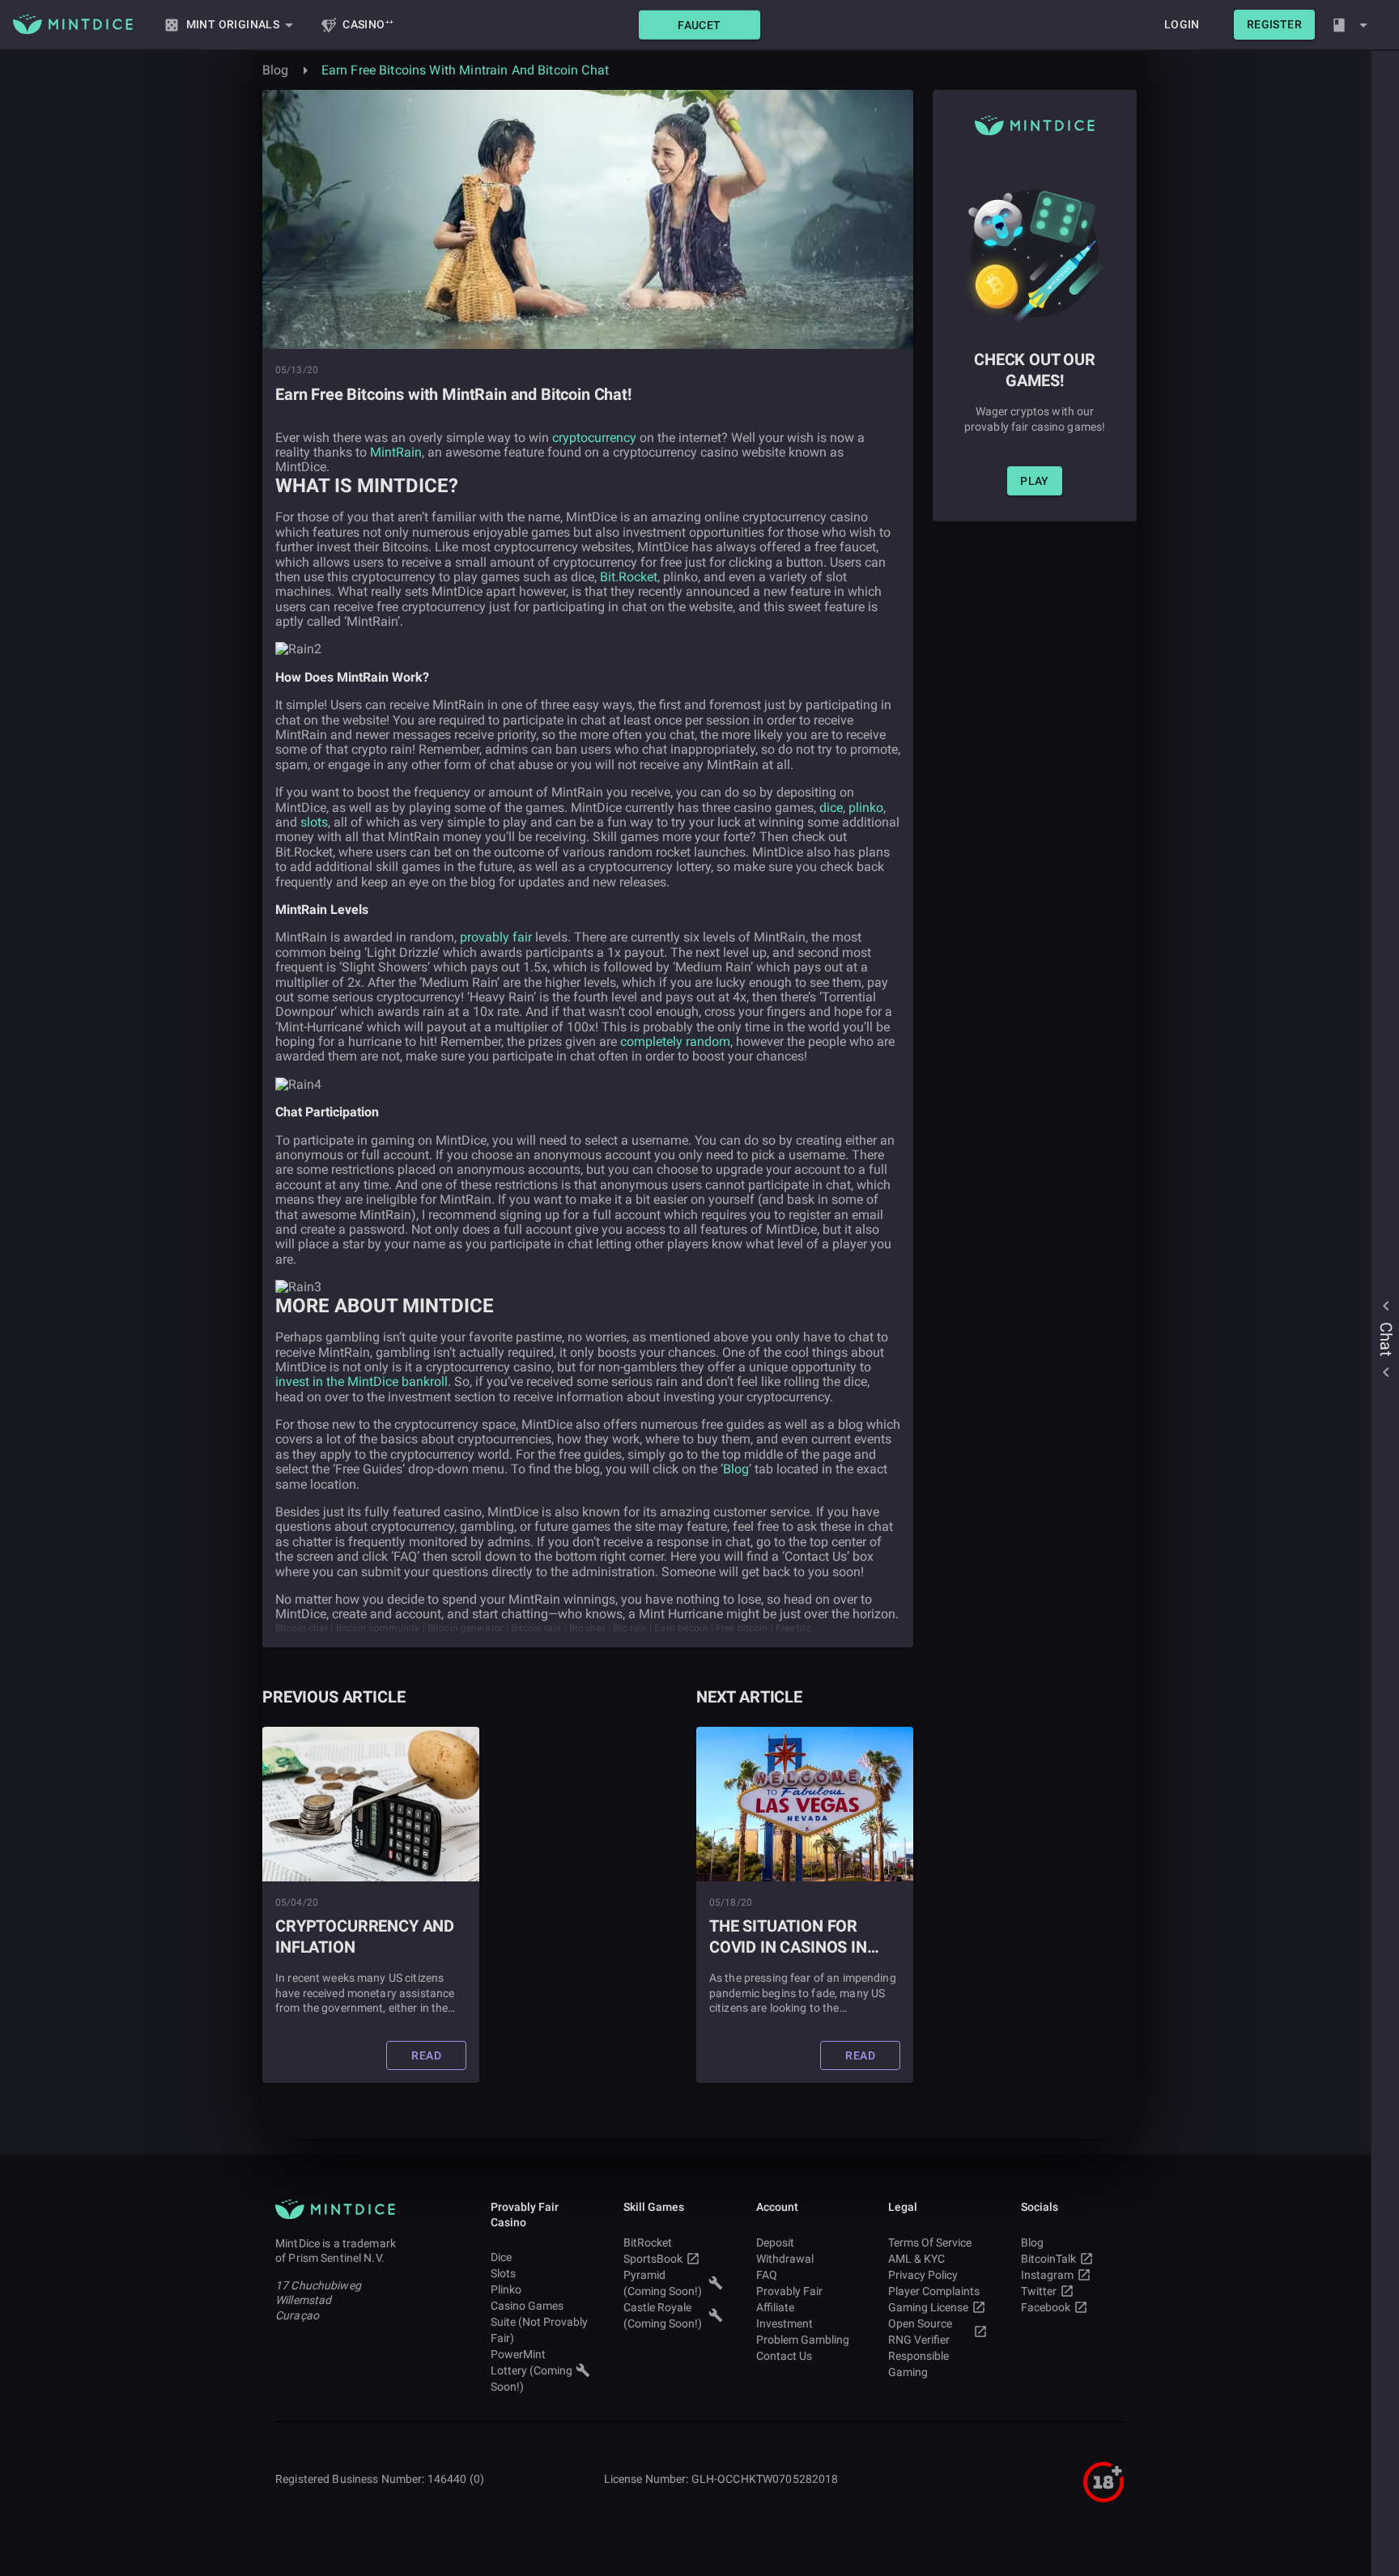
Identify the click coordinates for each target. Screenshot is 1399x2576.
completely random (675, 1041)
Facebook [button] (1046, 2307)
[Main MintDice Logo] (73, 24)
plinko (866, 808)
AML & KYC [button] (916, 2259)
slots (314, 822)
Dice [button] (501, 2257)
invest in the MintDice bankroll (361, 1382)
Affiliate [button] (775, 2307)
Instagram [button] (1047, 2275)
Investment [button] (785, 2323)
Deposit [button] (775, 2242)
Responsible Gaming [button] (918, 2364)
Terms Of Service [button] (930, 2242)
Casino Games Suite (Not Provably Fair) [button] (539, 2322)
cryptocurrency (594, 438)
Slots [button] (503, 2273)
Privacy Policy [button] (923, 2275)
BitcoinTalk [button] (1048, 2259)
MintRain (396, 452)
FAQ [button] (767, 2275)
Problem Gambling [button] (803, 2340)
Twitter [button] (1039, 2291)
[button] (699, 25)
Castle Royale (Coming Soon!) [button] (663, 2315)
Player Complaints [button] (934, 2291)
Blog (276, 70)
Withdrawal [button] (785, 2259)
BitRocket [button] (648, 2242)
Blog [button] (1032, 2242)
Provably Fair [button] (789, 2291)
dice (831, 808)
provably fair (498, 937)
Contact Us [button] (784, 2356)
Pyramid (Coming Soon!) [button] (663, 2283)
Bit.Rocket (629, 577)
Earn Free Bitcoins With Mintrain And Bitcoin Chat (465, 70)
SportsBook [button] (653, 2259)
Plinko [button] (506, 2289)
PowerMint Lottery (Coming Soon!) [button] (532, 2370)
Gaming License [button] (928, 2307)
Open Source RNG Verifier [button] (920, 2332)
